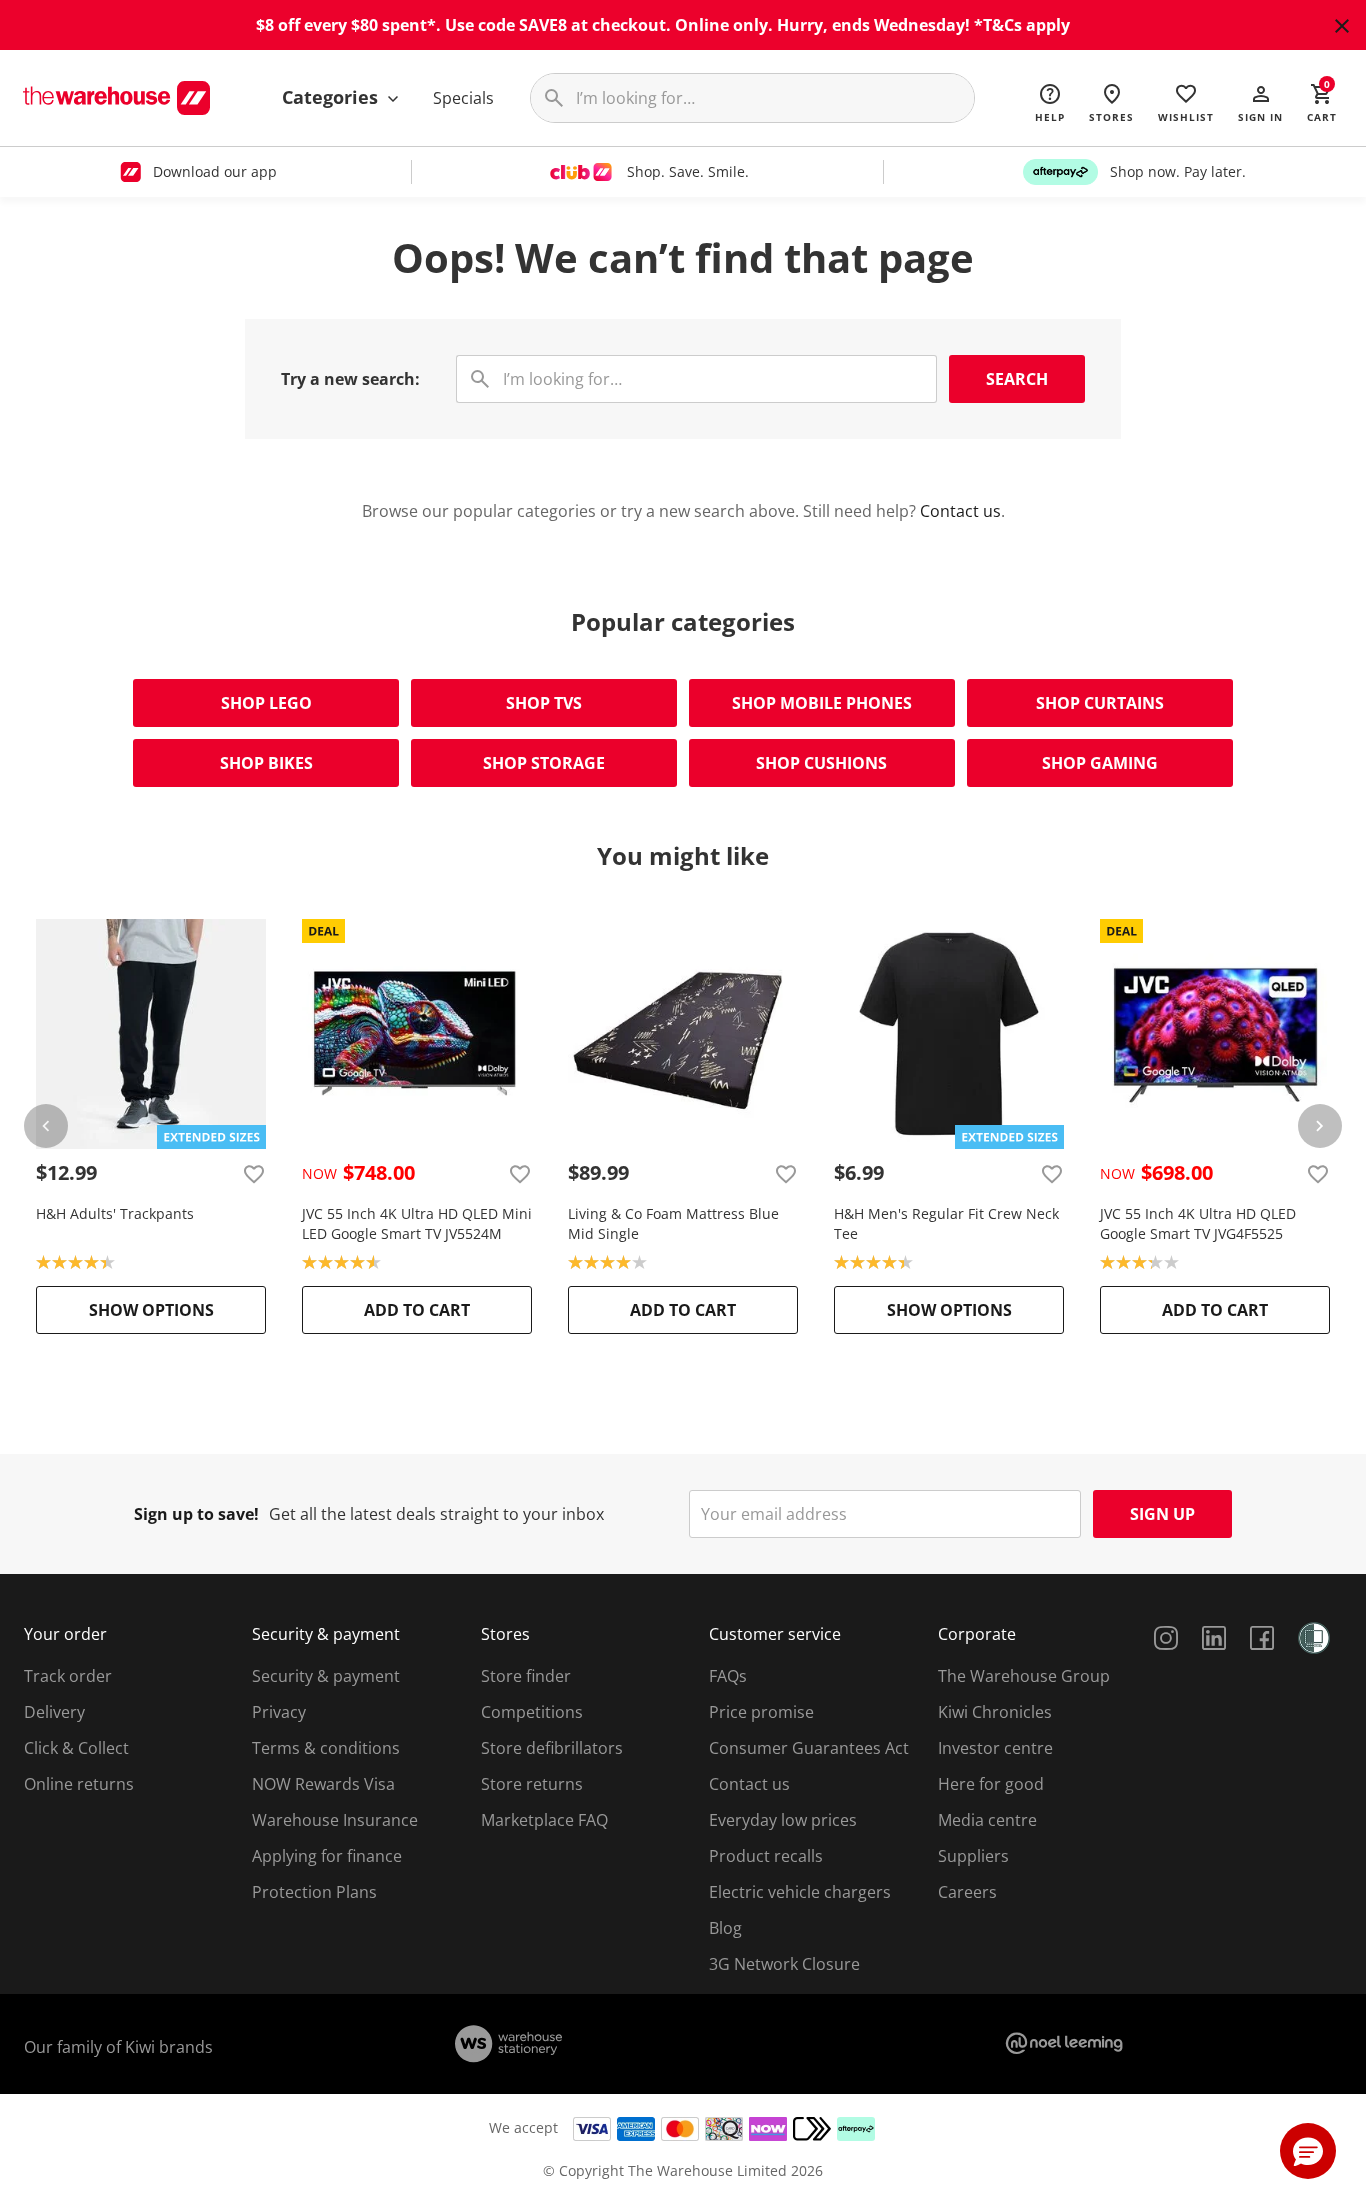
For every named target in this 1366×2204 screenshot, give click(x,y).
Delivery (54, 1712)
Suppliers (973, 1856)
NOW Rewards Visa (323, 1784)
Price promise (761, 1712)
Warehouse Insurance (335, 1820)
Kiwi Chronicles (995, 1712)
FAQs (728, 1676)
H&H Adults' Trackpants (115, 1213)
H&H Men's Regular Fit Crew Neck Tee (946, 1223)
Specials (463, 98)
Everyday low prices (783, 1820)
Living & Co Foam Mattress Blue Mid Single (673, 1223)
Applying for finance (327, 1856)
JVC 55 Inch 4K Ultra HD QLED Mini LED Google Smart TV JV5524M (417, 1223)
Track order (68, 1676)
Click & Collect (76, 1748)
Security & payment (326, 1676)
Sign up (1162, 1514)
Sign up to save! (196, 1514)
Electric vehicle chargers (800, 1892)
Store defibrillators (552, 1748)
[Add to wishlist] (254, 1173)
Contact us (960, 511)
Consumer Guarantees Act (809, 1748)
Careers (967, 1892)
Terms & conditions (326, 1748)
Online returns (79, 1784)
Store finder (526, 1676)
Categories (332, 97)
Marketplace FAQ (544, 1820)
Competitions (532, 1712)
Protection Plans (314, 1892)
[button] (1260, 102)
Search (1017, 379)
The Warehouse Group (1024, 1676)
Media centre (987, 1820)
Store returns (532, 1784)
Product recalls (766, 1856)
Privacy (279, 1712)
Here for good (991, 1784)
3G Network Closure (784, 1964)
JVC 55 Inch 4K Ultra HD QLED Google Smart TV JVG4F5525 (1198, 1223)
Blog (725, 1928)
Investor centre (995, 1748)
